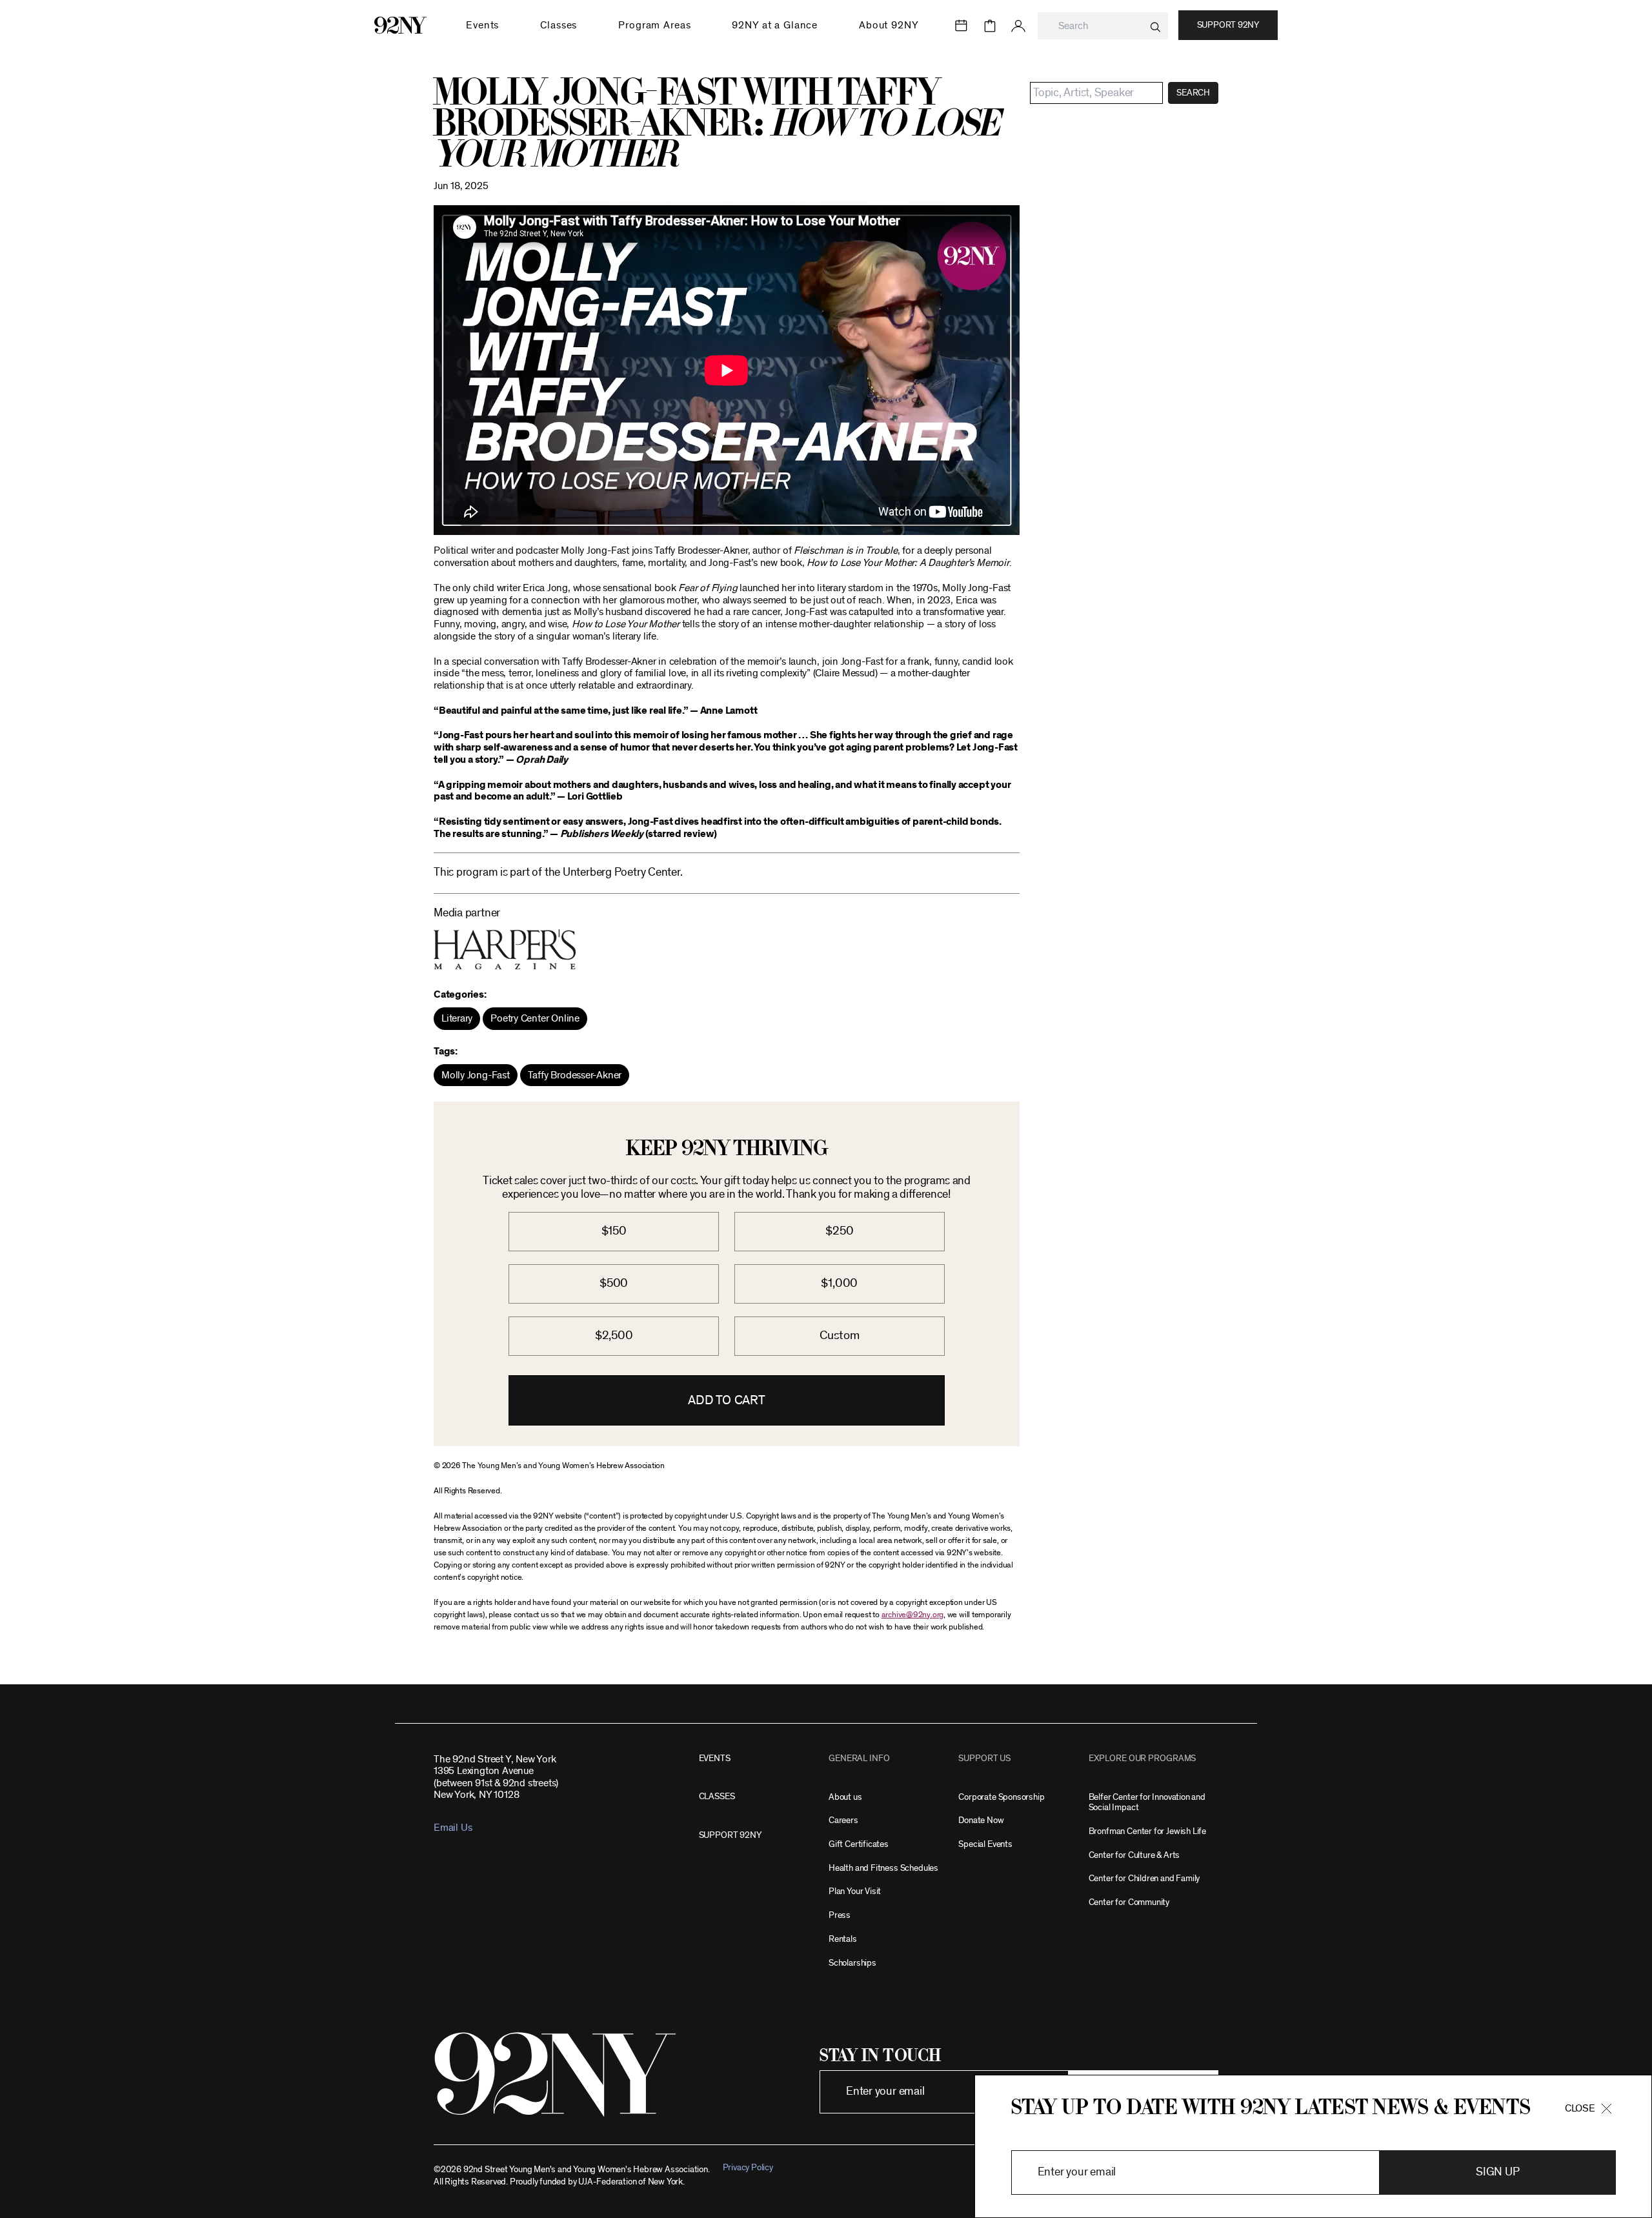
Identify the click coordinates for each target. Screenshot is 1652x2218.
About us (845, 1797)
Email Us (453, 1828)
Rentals (843, 1939)
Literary (457, 1018)
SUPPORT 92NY (730, 1835)
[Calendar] (962, 26)
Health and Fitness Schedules (883, 1868)
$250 (839, 1231)
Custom (840, 1336)
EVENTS (715, 1758)
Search (1193, 93)
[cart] (990, 26)
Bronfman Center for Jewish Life (1147, 1831)
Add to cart (727, 1400)
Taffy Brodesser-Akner (575, 1075)
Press (840, 1915)
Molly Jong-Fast (476, 1075)
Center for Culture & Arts (1134, 1855)
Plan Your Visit (855, 1891)
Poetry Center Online (535, 1018)
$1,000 (839, 1283)
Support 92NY (1228, 25)
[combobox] (1103, 26)
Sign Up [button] (1497, 2172)
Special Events (985, 1844)
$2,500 (614, 1336)
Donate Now (981, 1820)
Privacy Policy (748, 2167)
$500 (614, 1283)
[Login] (1018, 26)
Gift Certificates (859, 1844)
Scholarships (852, 1963)
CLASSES (717, 1796)
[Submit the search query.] (1155, 27)
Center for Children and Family (1144, 1878)
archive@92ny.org (912, 1615)
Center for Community (1129, 1902)
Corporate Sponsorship (1001, 1797)
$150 (614, 1231)
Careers (843, 1820)
